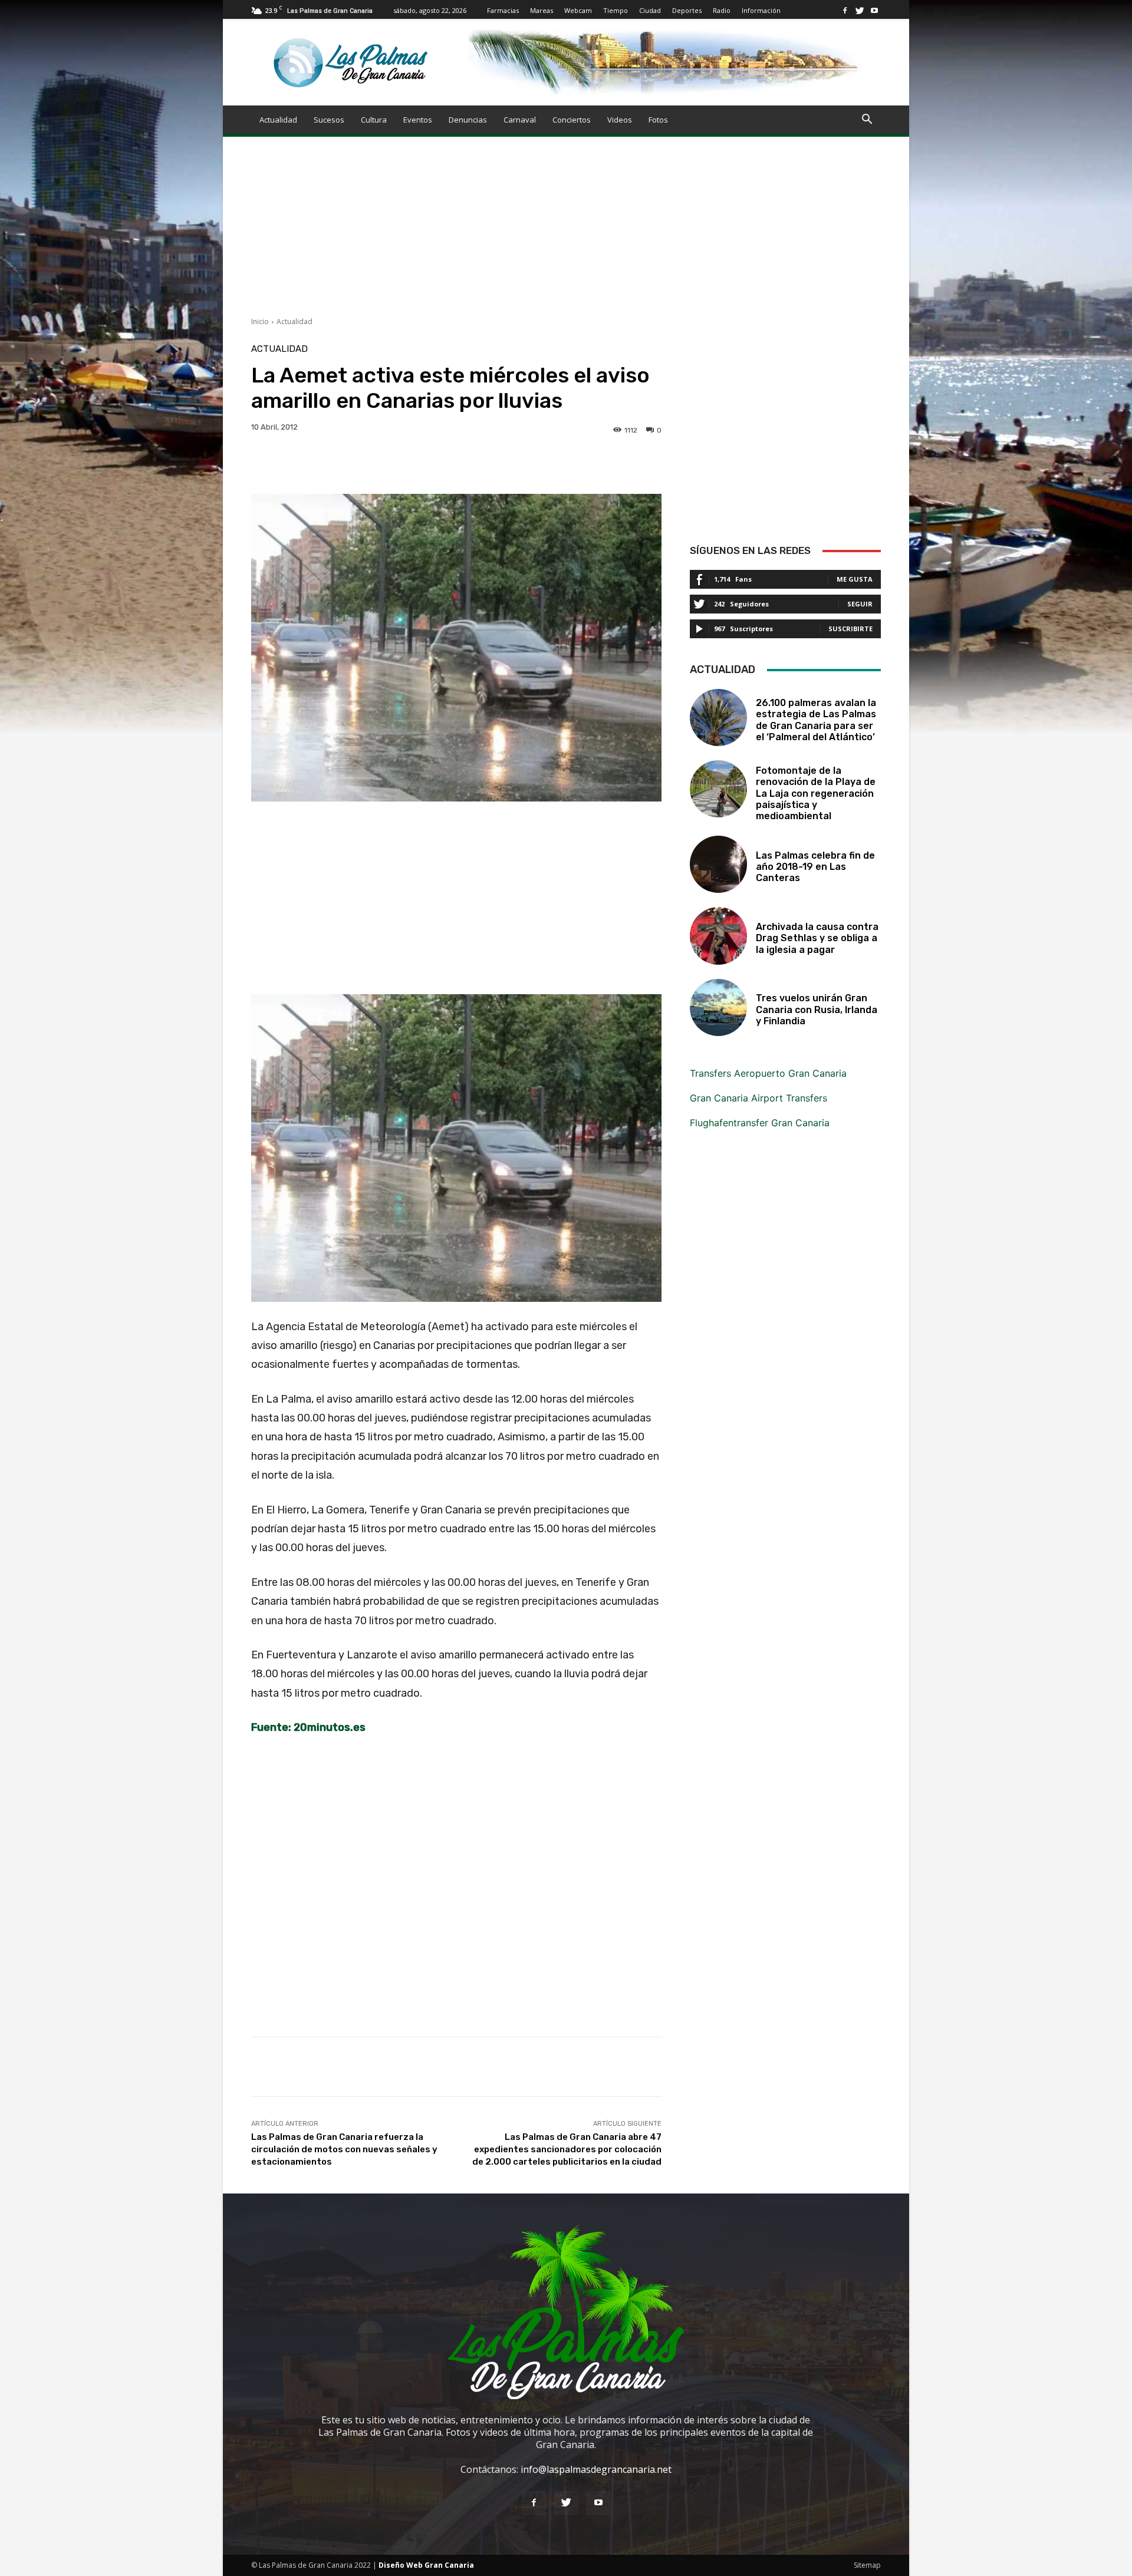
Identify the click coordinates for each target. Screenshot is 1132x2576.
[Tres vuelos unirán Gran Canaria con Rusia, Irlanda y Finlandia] (718, 1007)
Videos (620, 120)
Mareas (542, 10)
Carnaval (520, 120)
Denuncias (468, 120)
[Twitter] (860, 10)
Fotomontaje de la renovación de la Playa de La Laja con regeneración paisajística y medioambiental (816, 793)
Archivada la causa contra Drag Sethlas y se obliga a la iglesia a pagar (817, 938)
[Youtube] (874, 10)
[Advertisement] (566, 234)
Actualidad (278, 120)
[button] (867, 120)
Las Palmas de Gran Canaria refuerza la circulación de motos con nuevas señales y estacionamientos (344, 2149)
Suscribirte (850, 629)
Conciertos (572, 120)
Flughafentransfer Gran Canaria (760, 1123)
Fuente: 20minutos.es (308, 1727)
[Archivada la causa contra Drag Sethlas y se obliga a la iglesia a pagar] (718, 936)
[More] (631, 464)
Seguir (860, 604)
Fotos (658, 120)
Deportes (687, 10)
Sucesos (329, 120)
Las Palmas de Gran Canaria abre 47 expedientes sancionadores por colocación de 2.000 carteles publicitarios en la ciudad (567, 2149)
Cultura (374, 120)
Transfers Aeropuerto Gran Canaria (768, 1073)
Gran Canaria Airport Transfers (758, 1098)
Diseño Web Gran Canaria (426, 2565)
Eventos (418, 120)
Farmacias (503, 10)
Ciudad (650, 10)
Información (761, 10)
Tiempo (616, 10)
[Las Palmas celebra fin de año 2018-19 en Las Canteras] (718, 864)
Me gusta (855, 579)
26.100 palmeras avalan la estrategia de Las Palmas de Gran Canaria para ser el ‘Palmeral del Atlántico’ (816, 720)
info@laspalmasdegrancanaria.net (596, 2469)
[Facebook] (845, 10)
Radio (722, 10)
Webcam (578, 10)
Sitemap (867, 2565)
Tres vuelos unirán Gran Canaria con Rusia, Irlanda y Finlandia (817, 1009)
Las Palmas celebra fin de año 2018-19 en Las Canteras (815, 867)
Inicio (260, 321)
